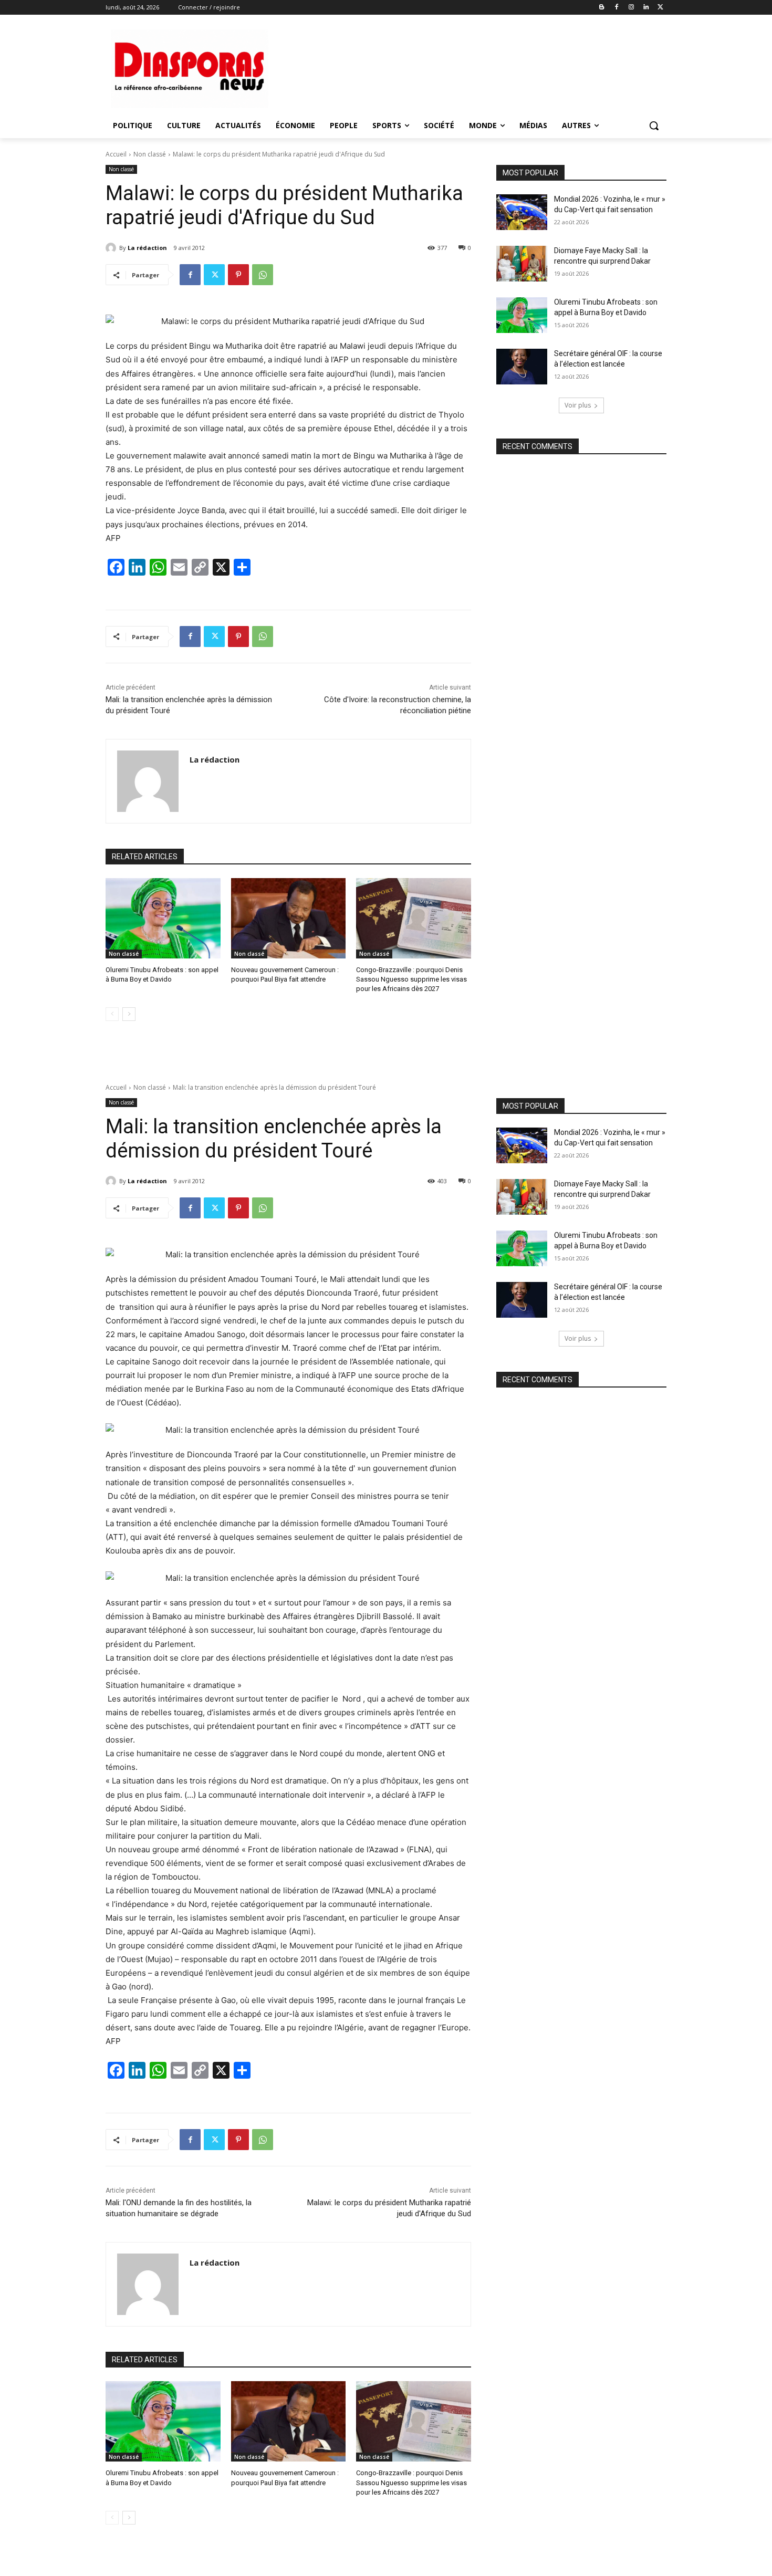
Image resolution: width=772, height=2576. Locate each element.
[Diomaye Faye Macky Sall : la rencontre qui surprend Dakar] (522, 264)
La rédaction (147, 248)
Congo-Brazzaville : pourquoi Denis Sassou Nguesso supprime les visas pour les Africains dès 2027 (411, 979)
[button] (654, 126)
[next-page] (129, 1014)
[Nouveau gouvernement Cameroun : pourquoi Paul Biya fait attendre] (289, 918)
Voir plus (578, 405)
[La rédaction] (112, 248)
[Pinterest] (238, 275)
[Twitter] (660, 8)
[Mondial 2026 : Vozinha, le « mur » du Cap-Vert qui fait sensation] (522, 212)
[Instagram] (632, 8)
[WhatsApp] (263, 275)
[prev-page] (112, 1014)
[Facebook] (617, 8)
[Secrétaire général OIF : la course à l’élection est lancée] (522, 367)
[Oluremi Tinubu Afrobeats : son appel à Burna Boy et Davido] (163, 918)
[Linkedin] (646, 8)
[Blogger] (602, 8)
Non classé (150, 154)
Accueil (116, 154)
